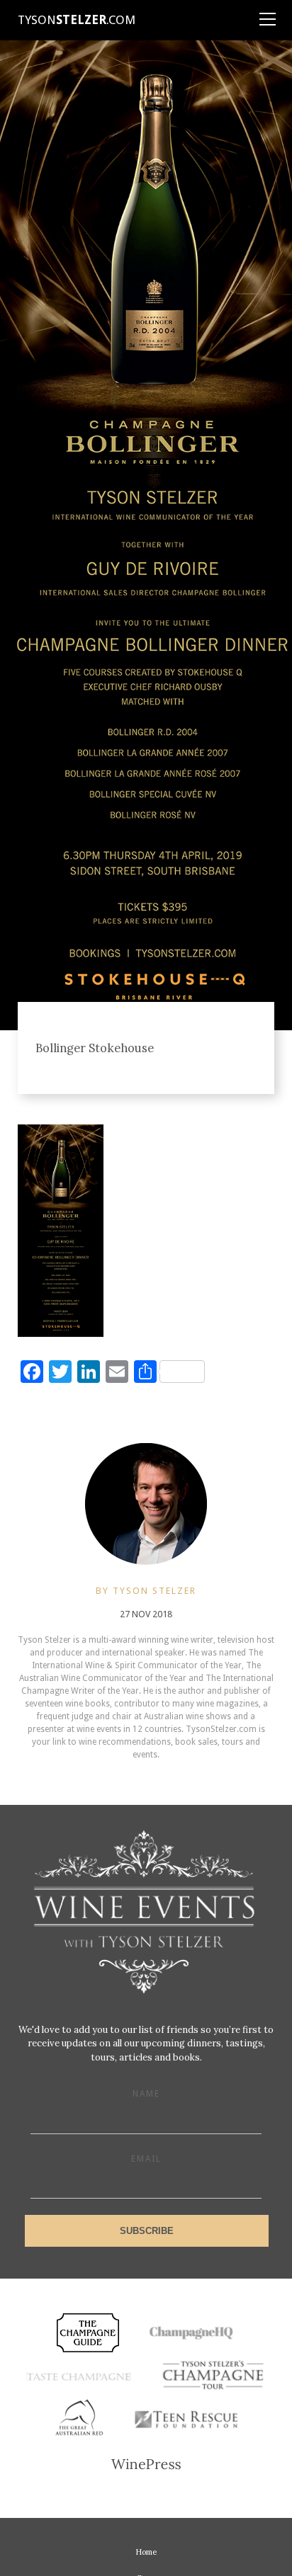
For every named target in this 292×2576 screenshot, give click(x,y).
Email (146, 2159)
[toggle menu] (267, 14)
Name (146, 2094)
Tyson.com (77, 20)
